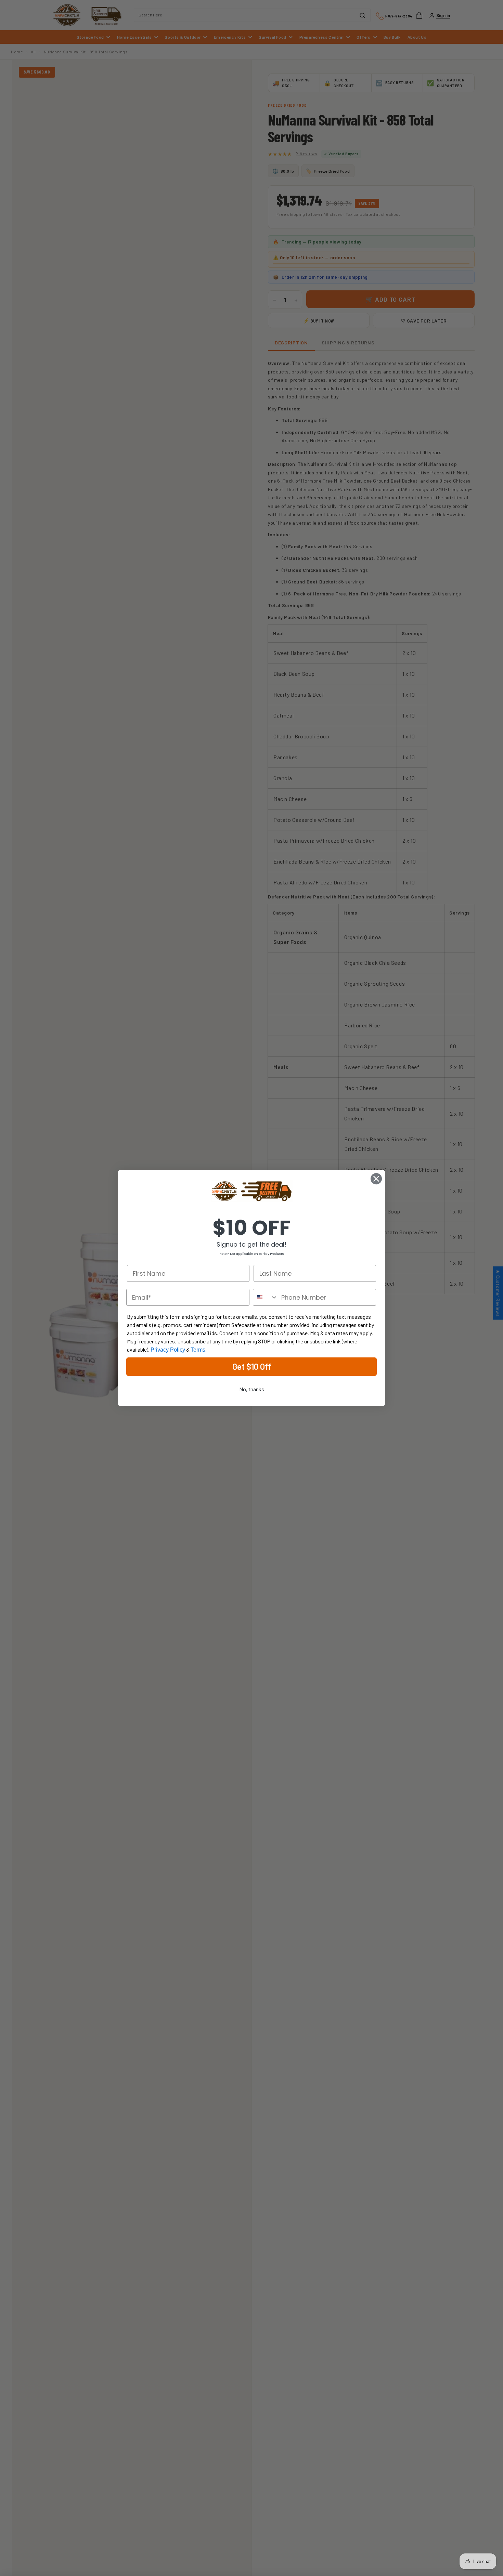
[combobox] (266, 1297)
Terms (198, 1350)
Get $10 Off (252, 1366)
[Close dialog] (376, 1179)
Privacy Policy (168, 1350)
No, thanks (252, 1389)
